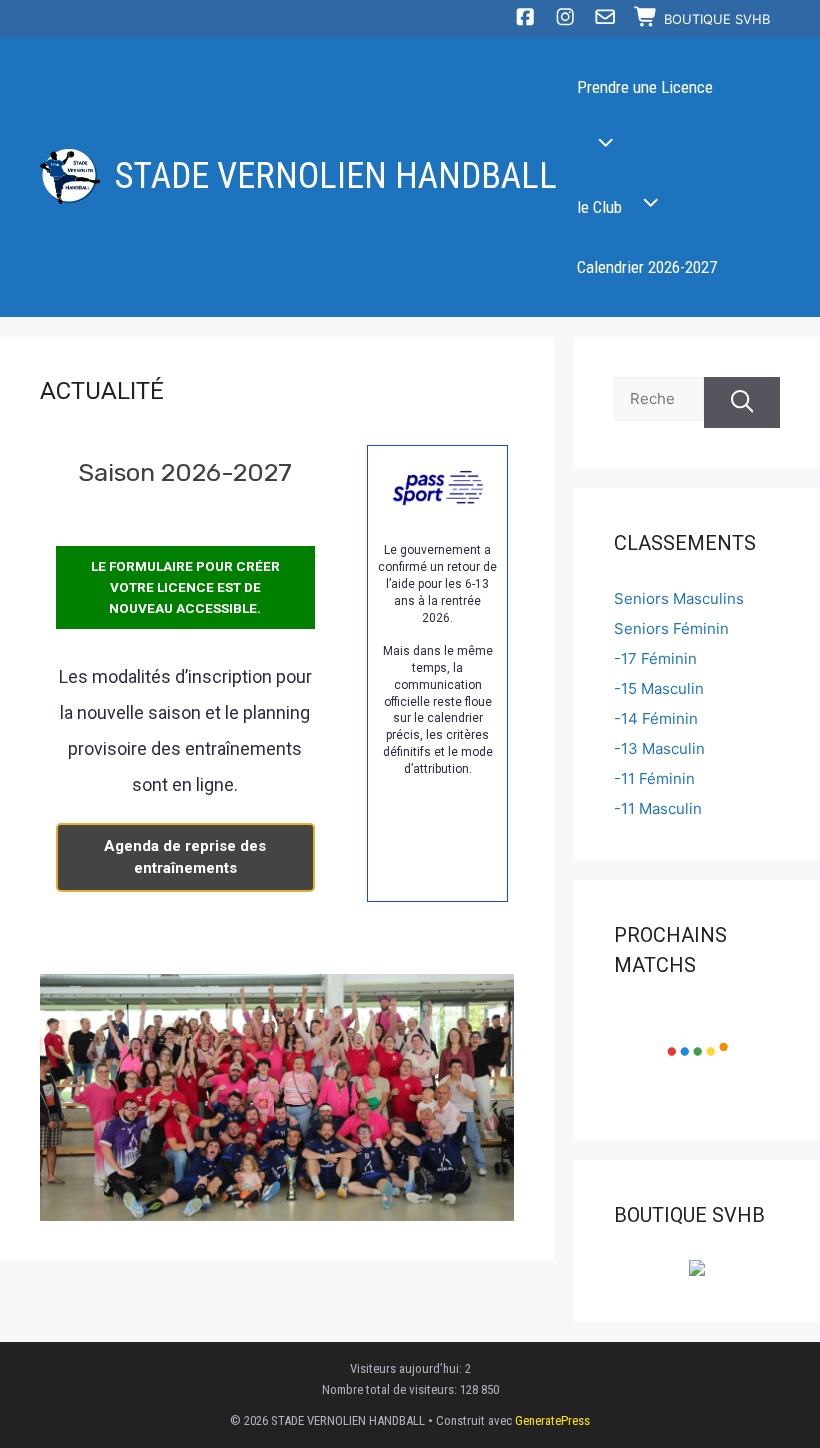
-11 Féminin (654, 778)
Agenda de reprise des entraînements (185, 857)
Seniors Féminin (671, 628)
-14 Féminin (656, 718)
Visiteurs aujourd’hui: (407, 1368)
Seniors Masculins (679, 598)
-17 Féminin (655, 658)
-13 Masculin (659, 748)
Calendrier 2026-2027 (647, 267)
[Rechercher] (742, 402)
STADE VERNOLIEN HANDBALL (336, 176)
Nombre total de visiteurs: (391, 1389)
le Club (599, 207)
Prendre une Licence (645, 87)
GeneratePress (552, 1420)
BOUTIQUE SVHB (717, 19)
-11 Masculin (658, 808)
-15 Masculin (659, 688)
